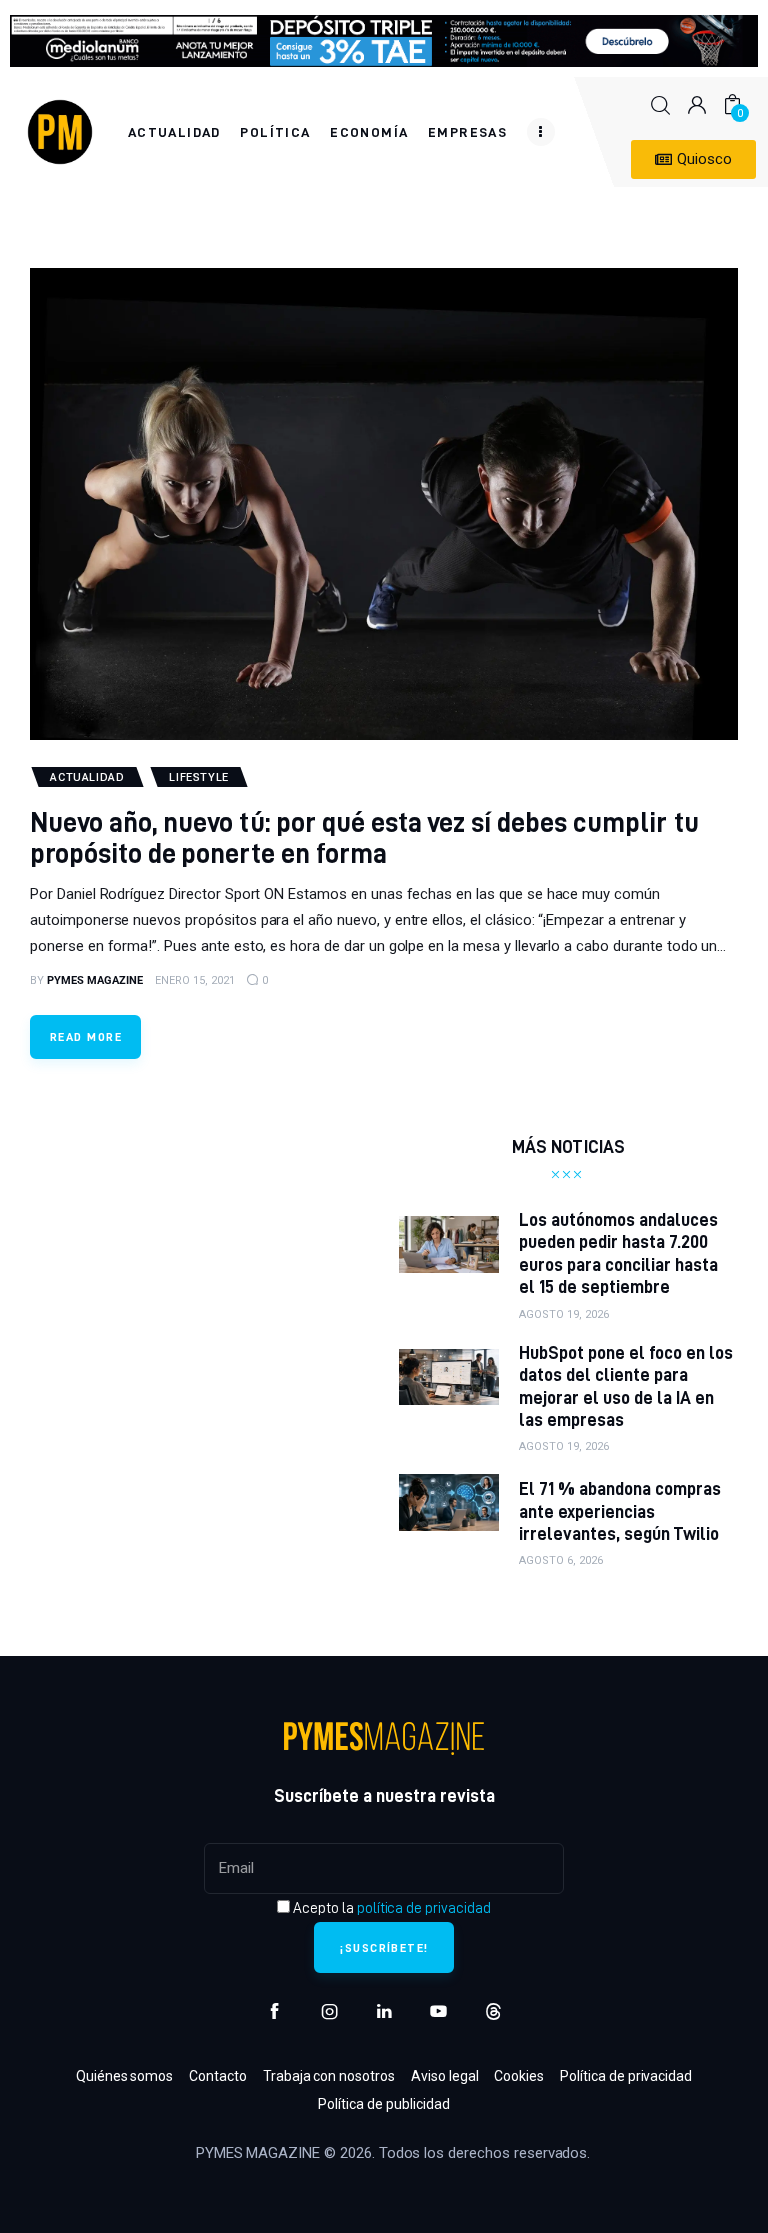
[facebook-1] (274, 2011)
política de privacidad (424, 1908)
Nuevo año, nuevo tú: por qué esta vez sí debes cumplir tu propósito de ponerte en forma (364, 837)
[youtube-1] (438, 2011)
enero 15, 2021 (195, 980)
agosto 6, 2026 (561, 1560)
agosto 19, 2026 (564, 1314)
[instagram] (329, 2011)
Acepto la (390, 1908)
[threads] (493, 2011)
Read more (86, 1036)
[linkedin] (384, 2011)
